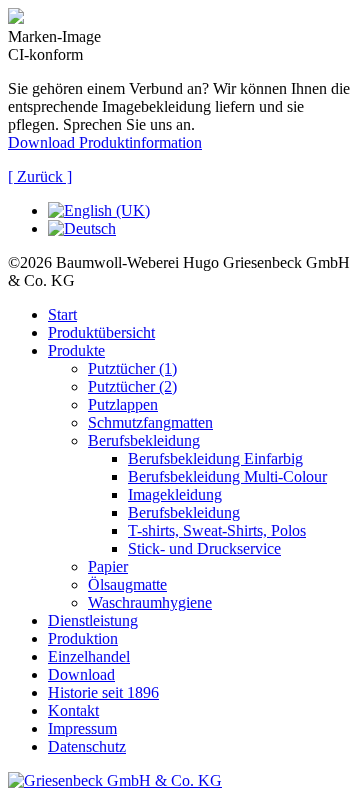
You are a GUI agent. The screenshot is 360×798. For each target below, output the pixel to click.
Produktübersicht (101, 332)
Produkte (76, 350)
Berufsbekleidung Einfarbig (215, 458)
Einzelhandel (89, 656)
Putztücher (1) (132, 368)
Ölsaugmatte (127, 584)
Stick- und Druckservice (204, 548)
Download (81, 674)
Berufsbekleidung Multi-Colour (227, 476)
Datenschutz (87, 746)
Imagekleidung (175, 494)
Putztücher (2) (132, 386)
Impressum (82, 728)
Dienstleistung (93, 620)
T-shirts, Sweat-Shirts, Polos (217, 530)
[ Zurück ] (40, 176)
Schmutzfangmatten (150, 422)
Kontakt (73, 710)
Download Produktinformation (105, 142)
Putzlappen (123, 404)
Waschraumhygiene (150, 602)
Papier (108, 566)
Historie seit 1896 (103, 692)
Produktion (83, 638)
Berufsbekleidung (144, 440)
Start (62, 314)
